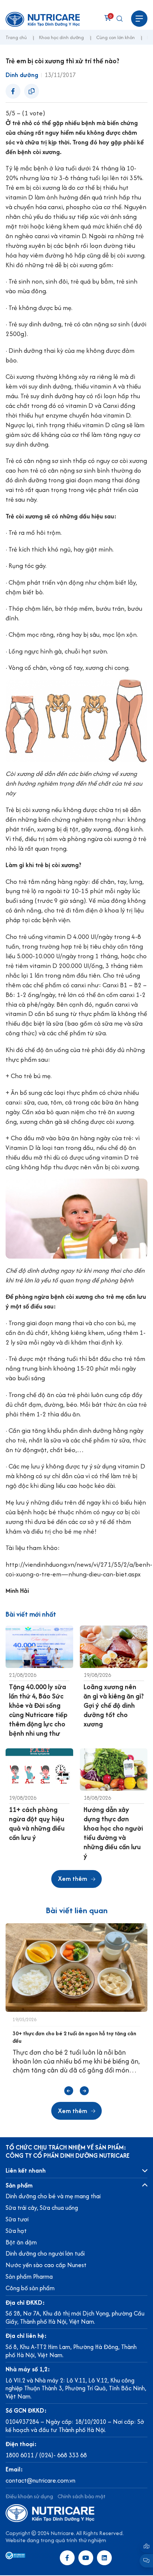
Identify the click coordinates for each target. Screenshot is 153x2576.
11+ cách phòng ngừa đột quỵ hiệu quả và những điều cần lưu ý (37, 1824)
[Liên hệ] (146, 2546)
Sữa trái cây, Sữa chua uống (42, 2208)
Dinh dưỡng (22, 75)
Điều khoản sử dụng (29, 2496)
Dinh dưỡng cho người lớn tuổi (45, 2253)
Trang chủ (16, 38)
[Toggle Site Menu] (139, 19)
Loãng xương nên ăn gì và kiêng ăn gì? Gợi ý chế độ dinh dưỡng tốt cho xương (114, 1705)
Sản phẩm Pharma (29, 2276)
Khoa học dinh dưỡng (61, 38)
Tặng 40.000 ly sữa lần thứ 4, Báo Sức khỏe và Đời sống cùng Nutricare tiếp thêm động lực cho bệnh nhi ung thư (38, 1710)
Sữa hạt (16, 2231)
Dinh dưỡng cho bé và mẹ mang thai (53, 2196)
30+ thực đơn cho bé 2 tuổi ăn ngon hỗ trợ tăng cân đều (74, 2037)
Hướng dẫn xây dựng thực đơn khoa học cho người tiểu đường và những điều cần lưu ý (113, 1833)
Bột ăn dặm (21, 2242)
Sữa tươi (17, 2219)
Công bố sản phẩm (30, 2288)
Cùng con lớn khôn (115, 38)
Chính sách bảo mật (82, 2496)
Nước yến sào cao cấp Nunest (46, 2265)
